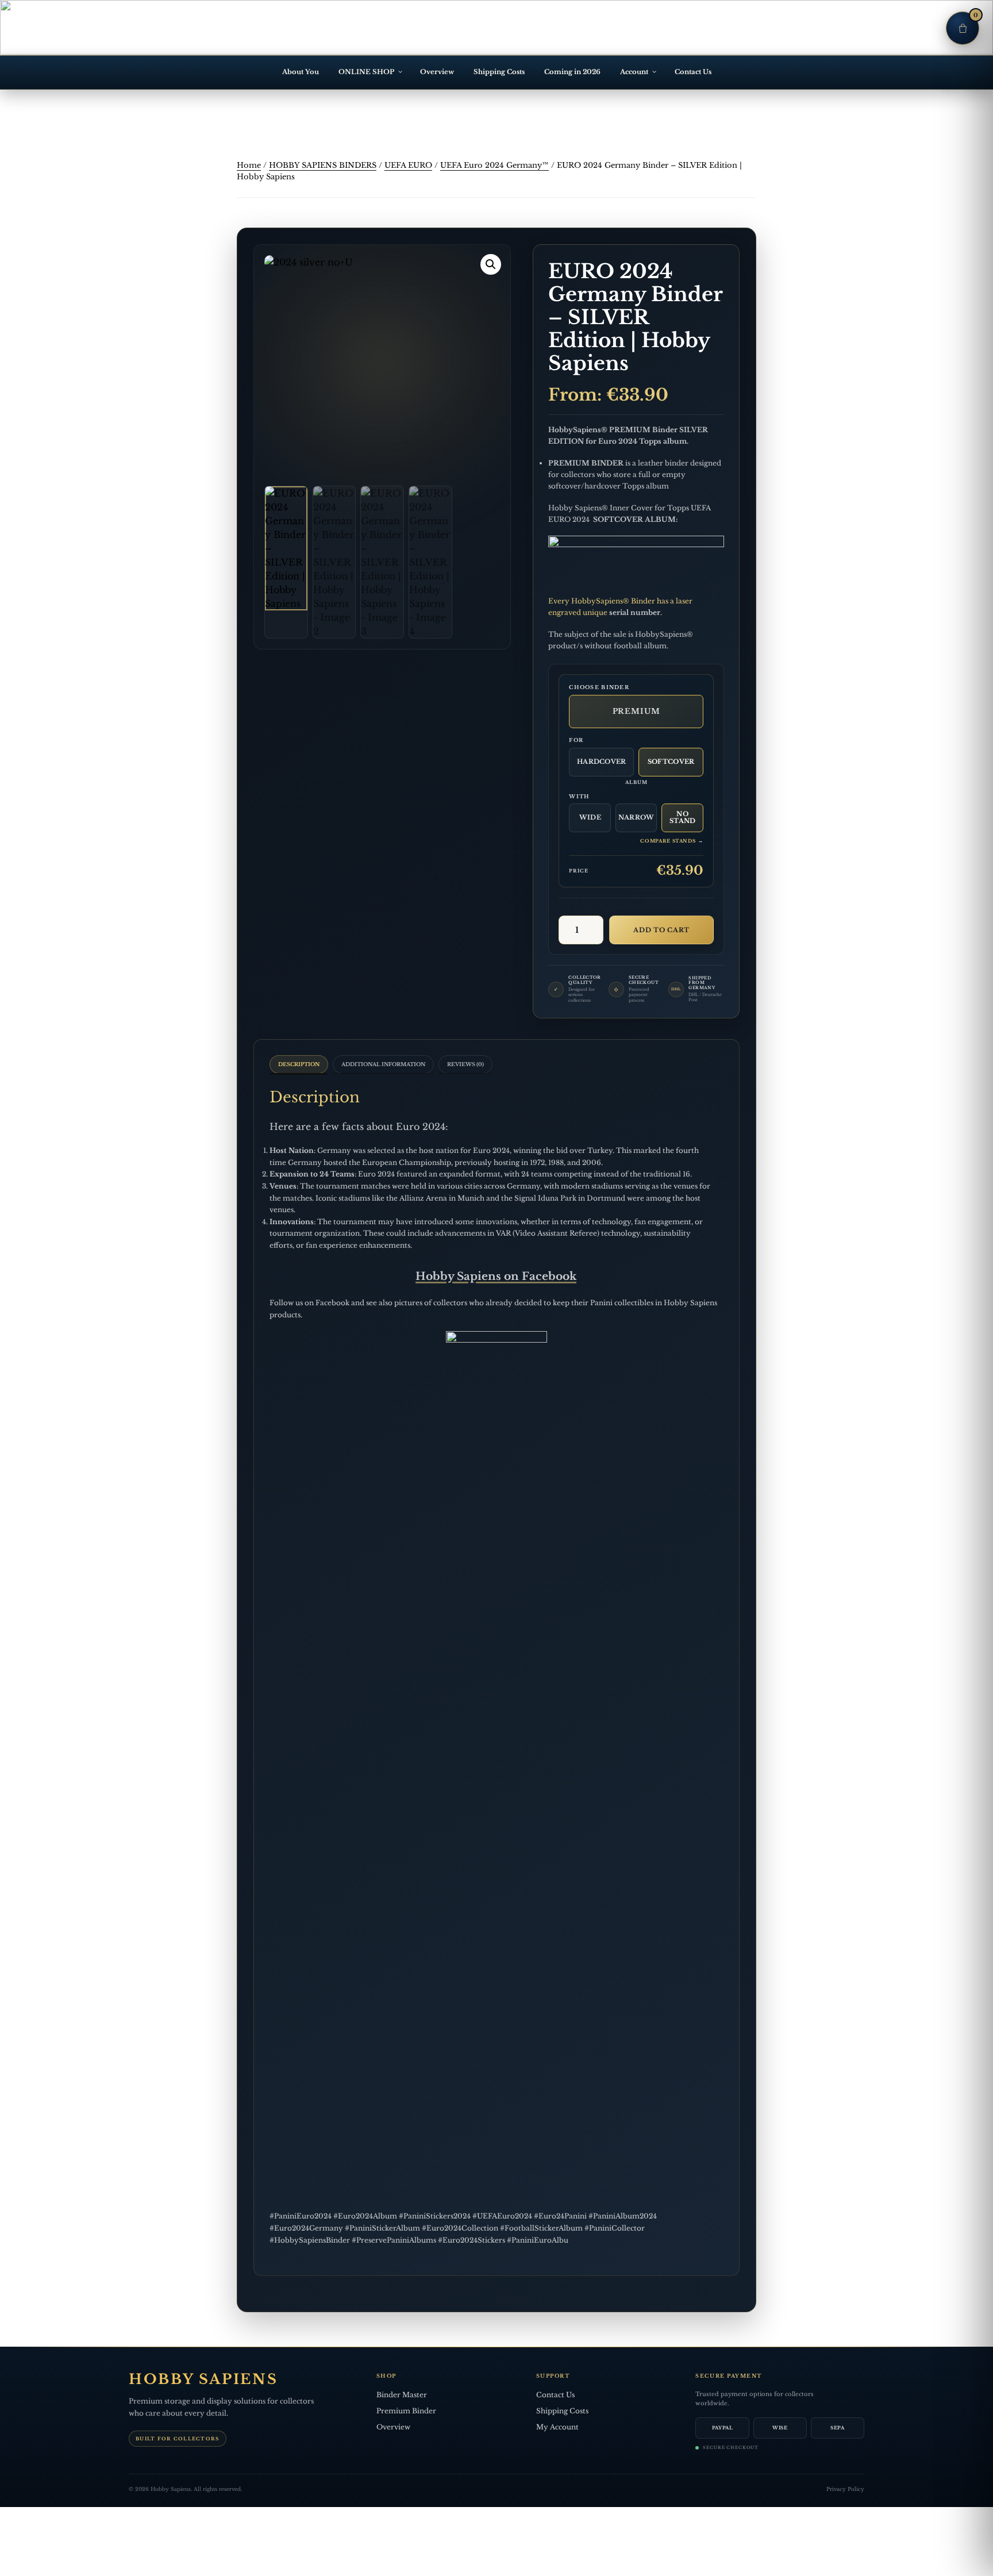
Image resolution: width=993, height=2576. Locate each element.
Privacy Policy (845, 2489)
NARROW (636, 817)
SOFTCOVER (671, 762)
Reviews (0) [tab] (465, 1064)
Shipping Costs (499, 72)
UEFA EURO (408, 165)
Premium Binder (406, 2411)
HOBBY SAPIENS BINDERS (323, 165)
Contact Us (693, 72)
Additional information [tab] (383, 1064)
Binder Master (402, 2395)
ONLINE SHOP (366, 72)
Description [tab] (299, 1064)
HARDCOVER (602, 762)
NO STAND (683, 817)
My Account (557, 2427)
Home (249, 165)
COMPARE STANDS (672, 841)
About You (301, 72)
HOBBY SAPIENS (203, 2379)
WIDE (590, 817)
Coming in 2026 (572, 72)
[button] (491, 264)
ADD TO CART (661, 930)
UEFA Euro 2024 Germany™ (494, 165)
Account (634, 72)
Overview (437, 72)
